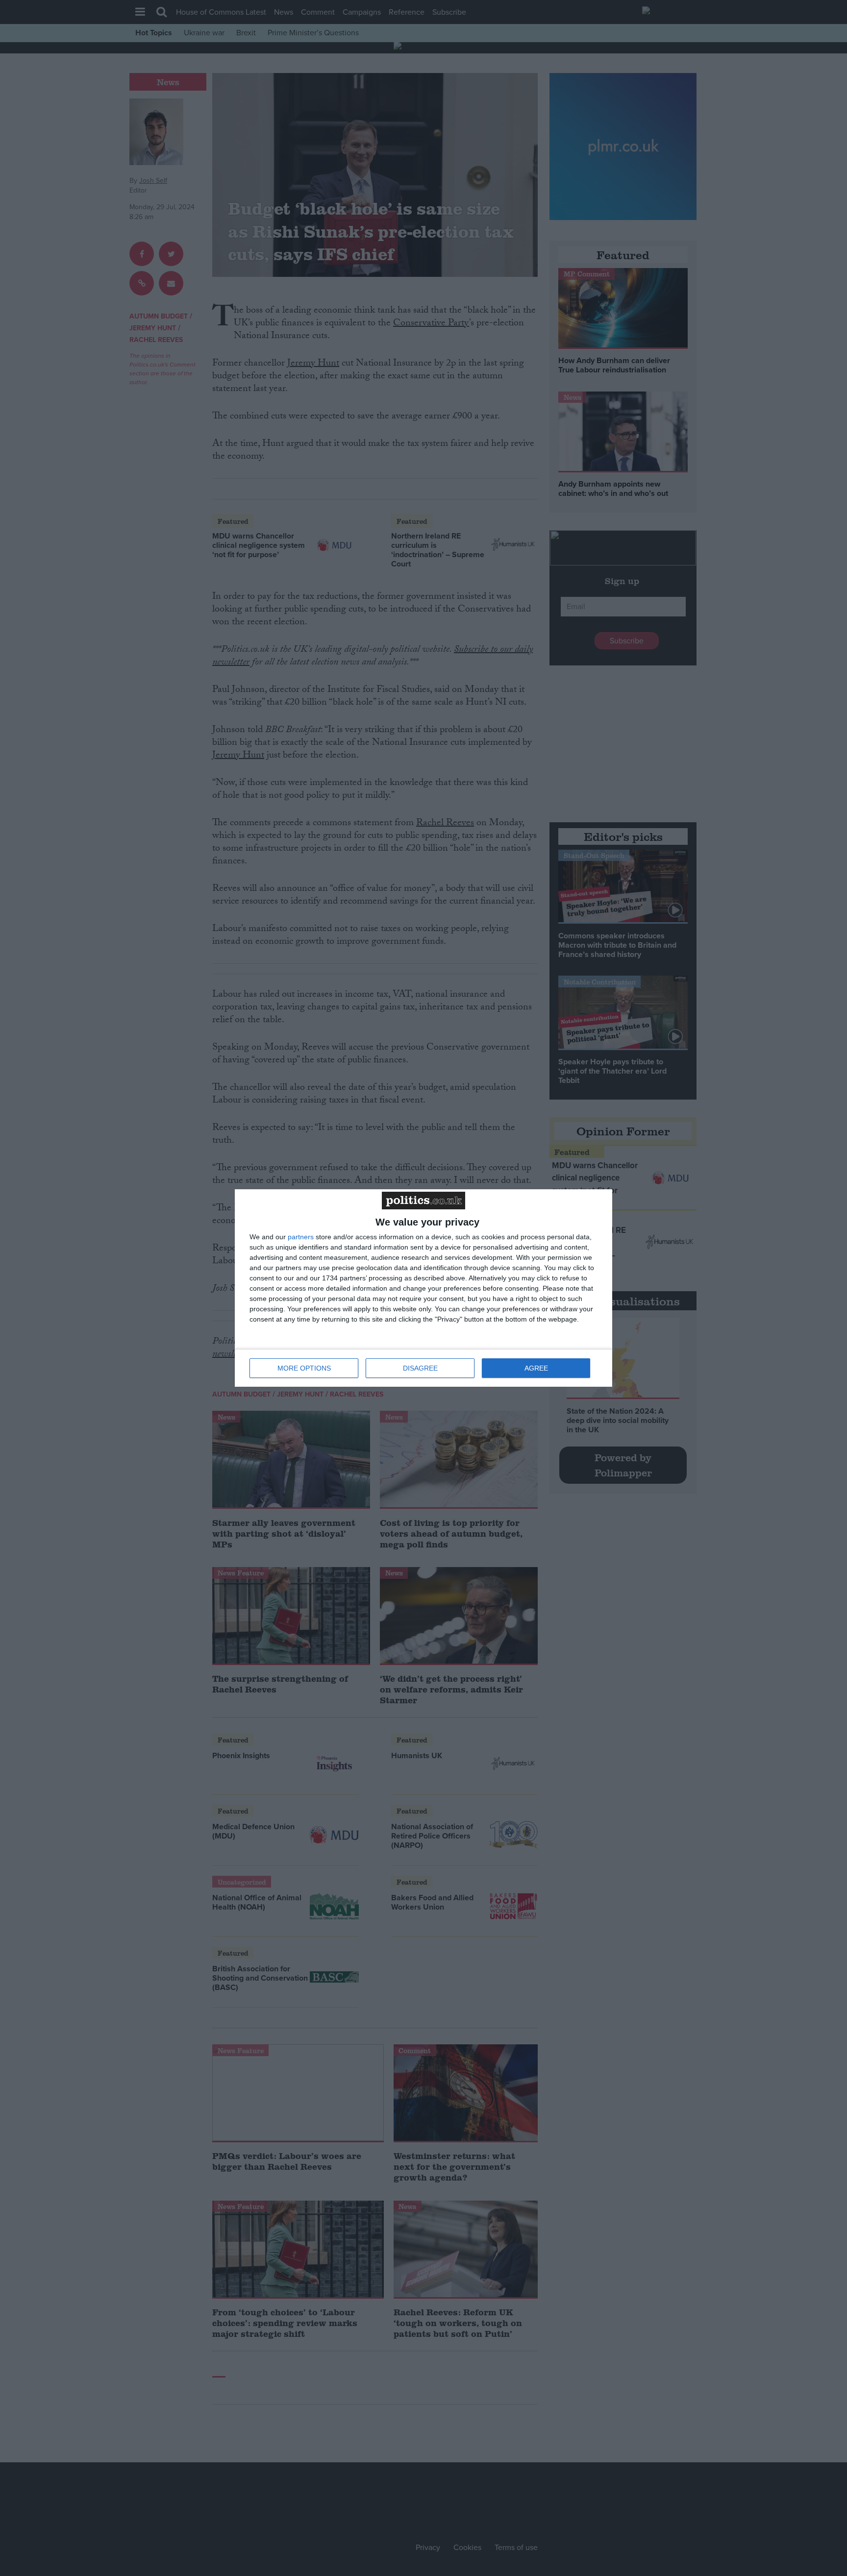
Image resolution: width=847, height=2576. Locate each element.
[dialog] (423, 1288)
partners (301, 1237)
